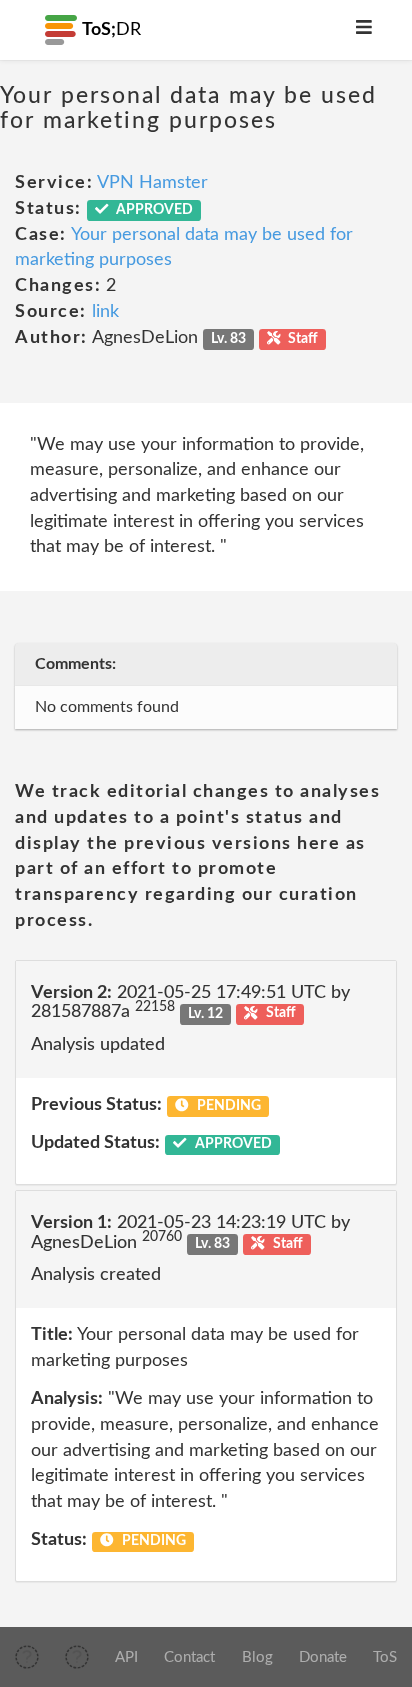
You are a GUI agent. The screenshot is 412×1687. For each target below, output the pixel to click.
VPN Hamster (152, 183)
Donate (323, 1657)
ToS (385, 1657)
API (126, 1657)
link (105, 312)
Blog (257, 1657)
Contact (189, 1657)
